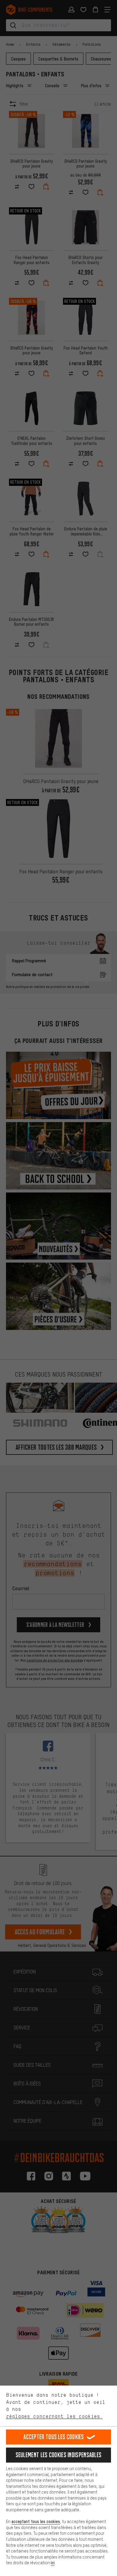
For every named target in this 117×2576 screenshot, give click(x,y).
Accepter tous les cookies (54, 2437)
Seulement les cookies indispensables (59, 2455)
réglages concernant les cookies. (54, 2416)
